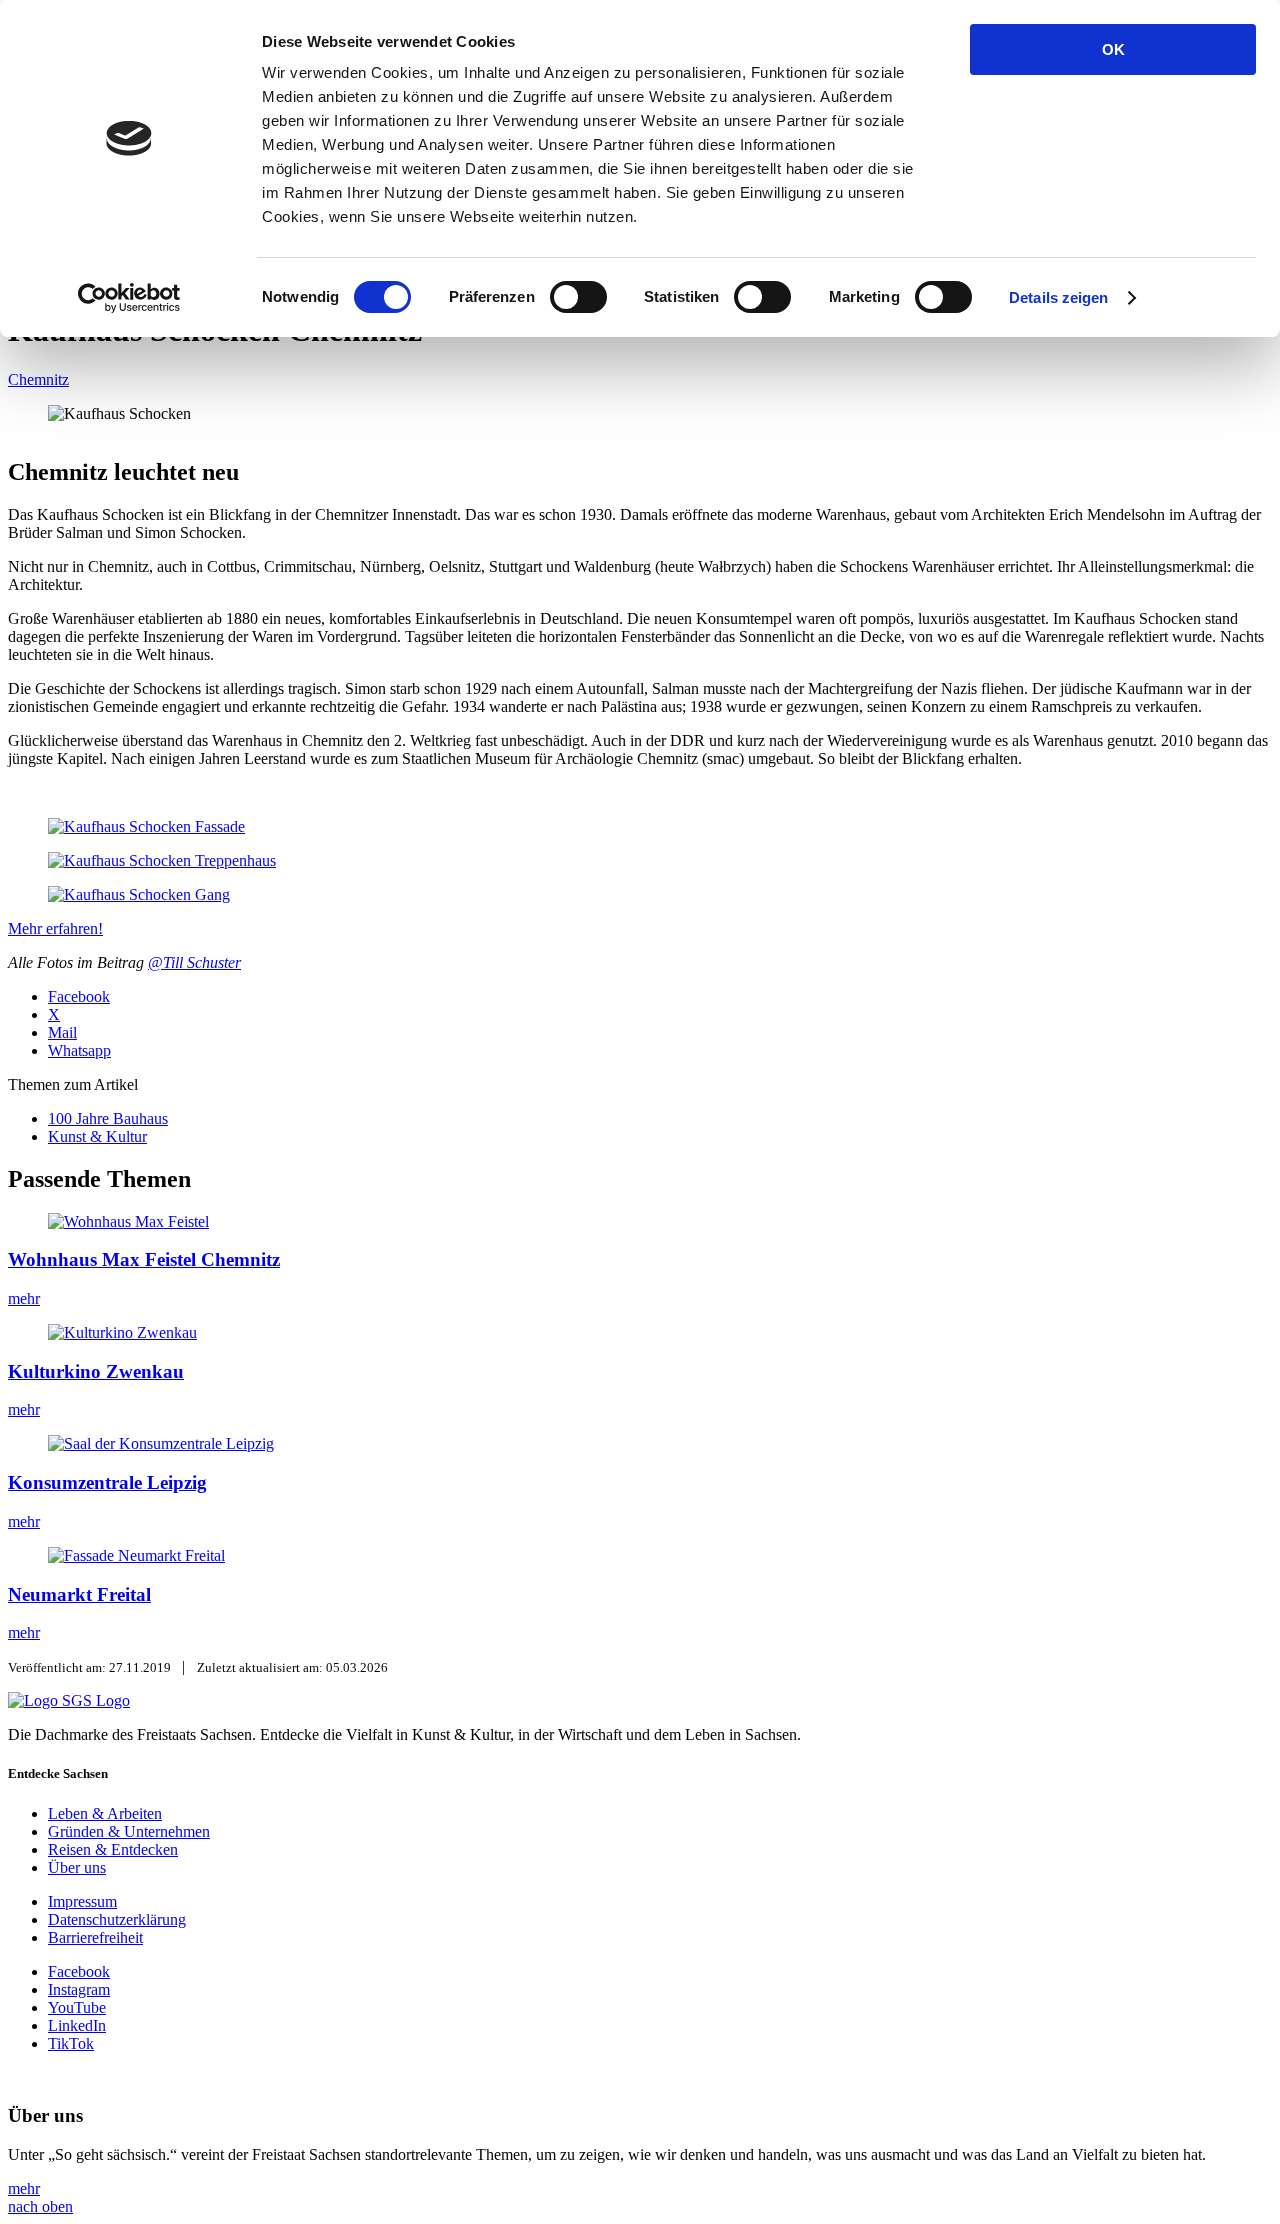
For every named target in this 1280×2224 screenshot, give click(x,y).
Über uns (77, 1867)
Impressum (82, 1901)
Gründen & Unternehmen (129, 1831)
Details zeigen (1058, 297)
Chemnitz (38, 379)
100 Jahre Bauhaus (108, 1118)
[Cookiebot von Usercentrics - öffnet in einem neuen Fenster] (129, 298)
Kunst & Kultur (97, 1136)
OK (1113, 49)
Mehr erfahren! (55, 928)
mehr (24, 2188)
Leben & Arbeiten (105, 1813)
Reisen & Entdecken (113, 1849)
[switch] (578, 297)
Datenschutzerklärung (117, 1919)
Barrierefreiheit (95, 1937)
